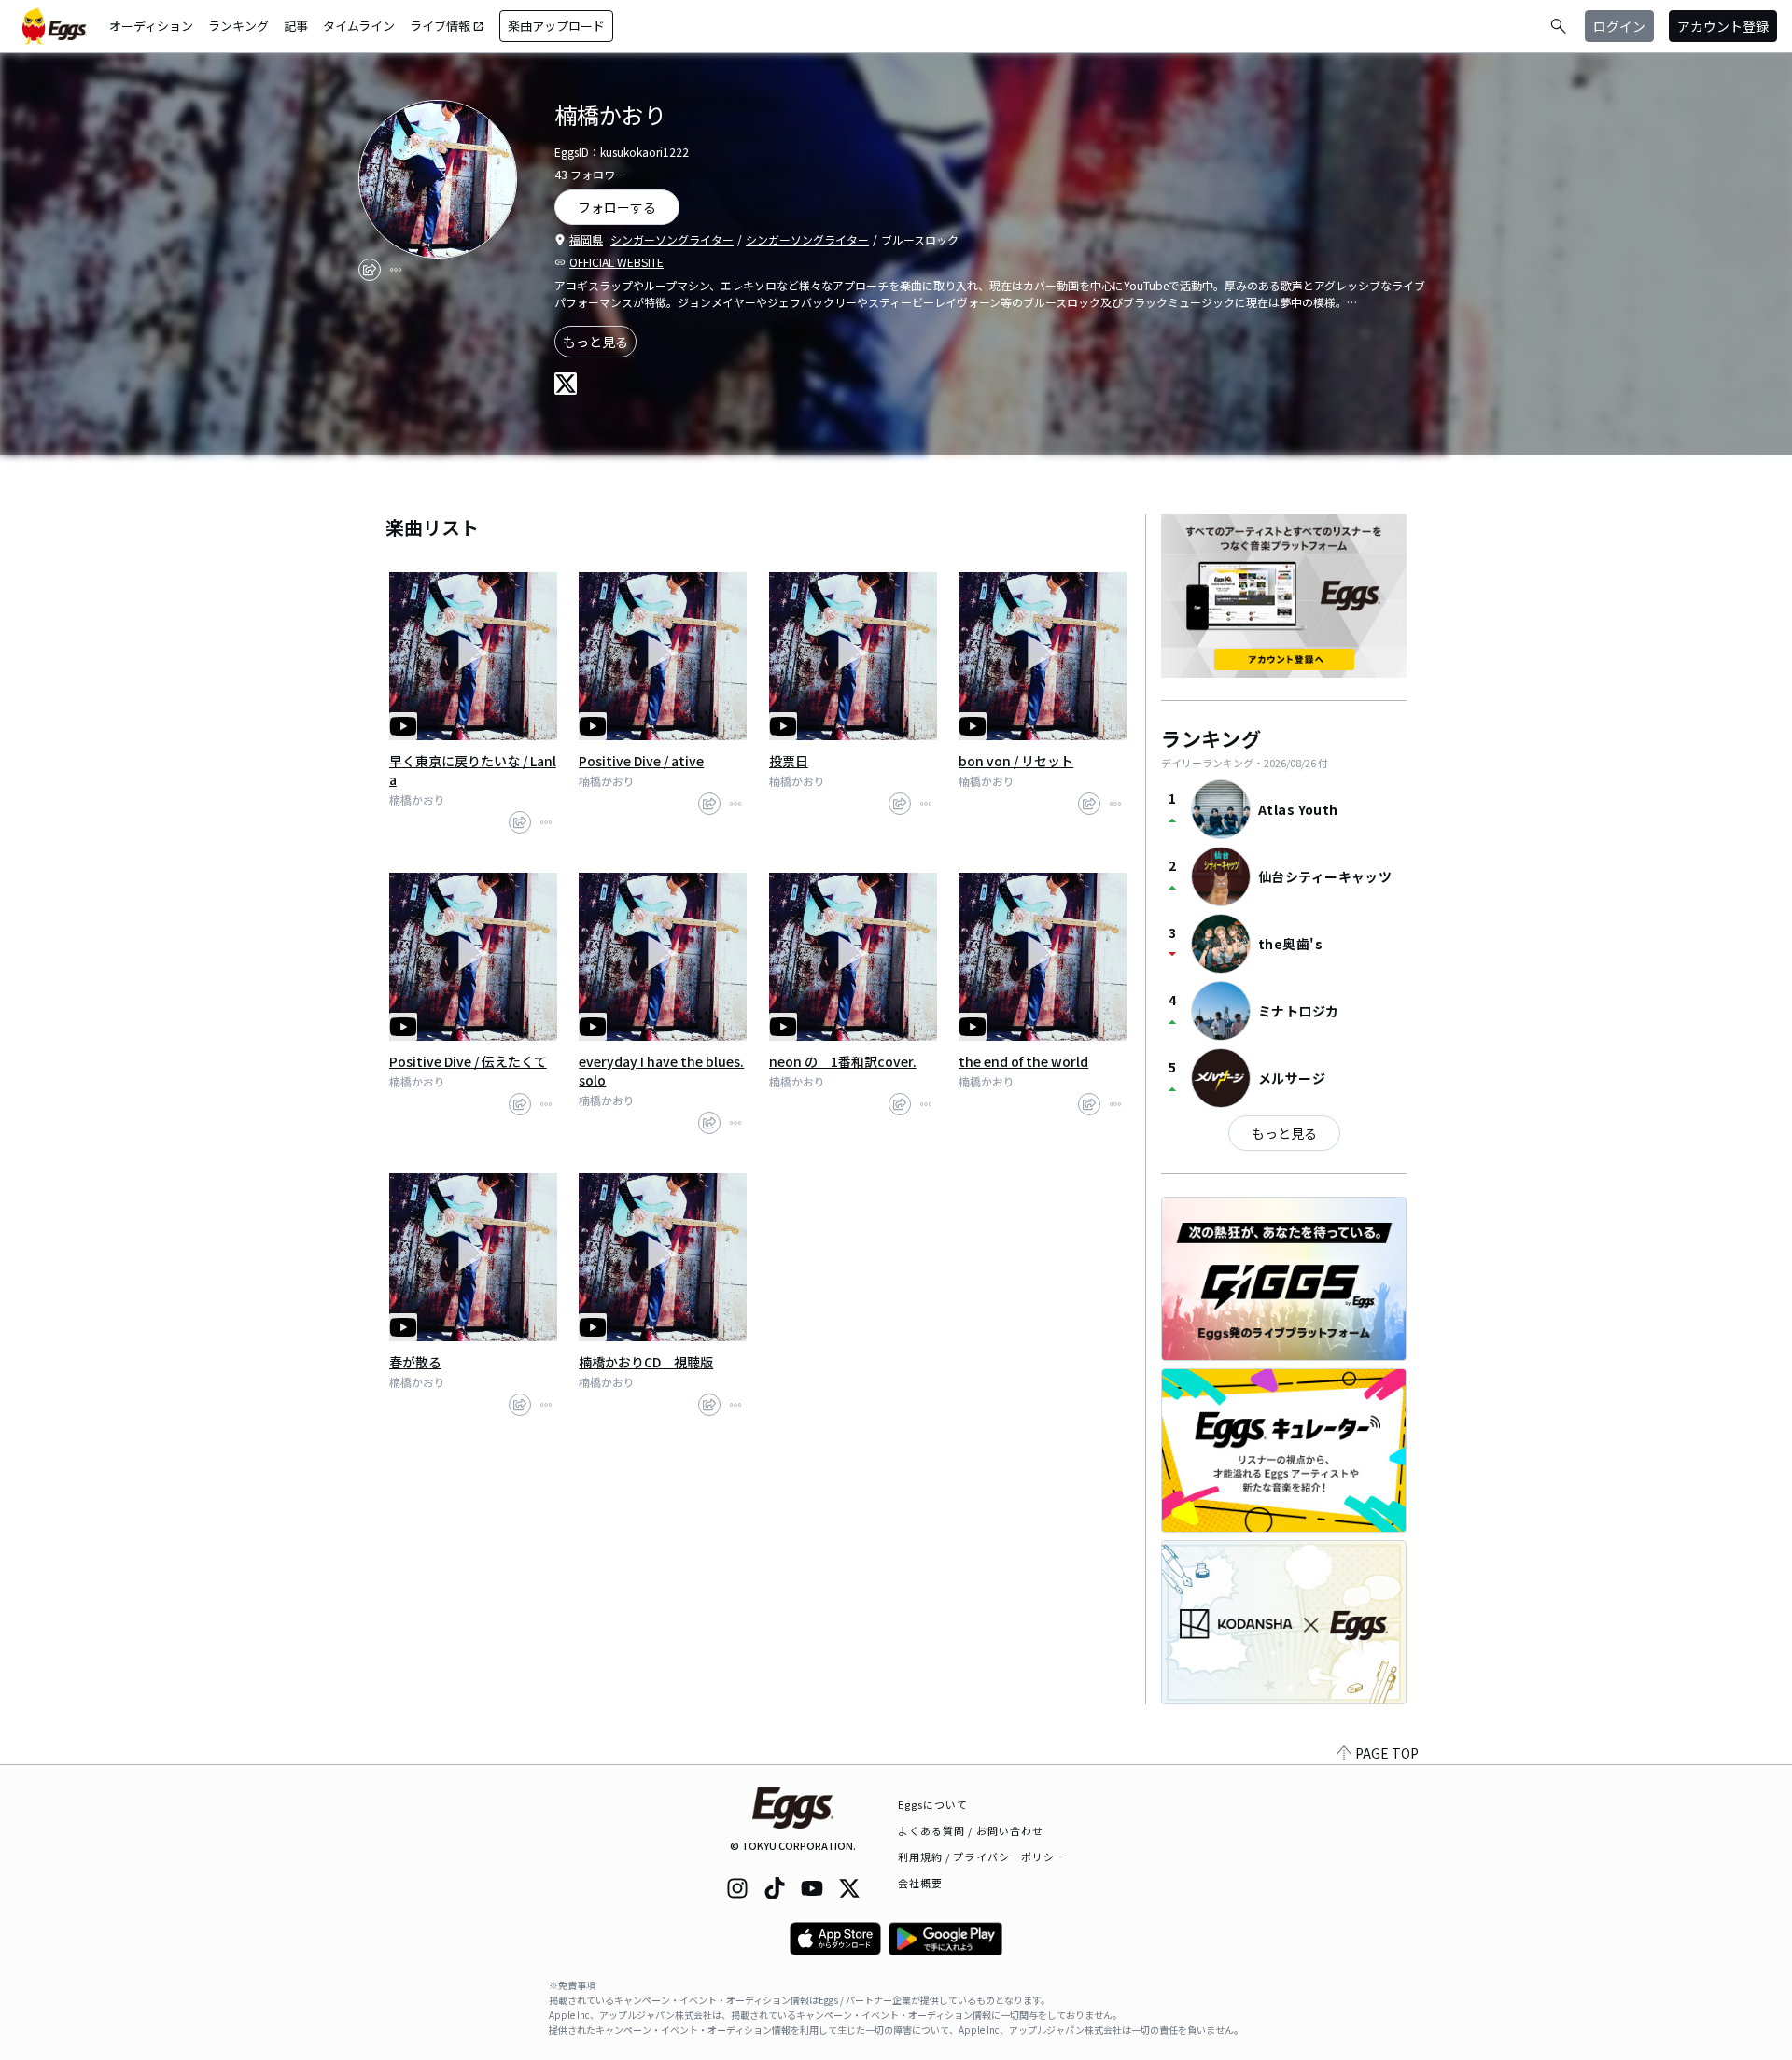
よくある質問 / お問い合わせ (971, 1830)
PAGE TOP (1387, 1753)
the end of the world (1023, 1061)
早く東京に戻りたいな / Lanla (473, 770)
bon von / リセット (1016, 761)
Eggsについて (933, 1804)
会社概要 (920, 1883)
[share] (370, 270)
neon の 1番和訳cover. (843, 1061)
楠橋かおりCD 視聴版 (646, 1362)
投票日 (789, 761)
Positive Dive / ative (641, 761)
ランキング (238, 26)
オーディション (151, 26)
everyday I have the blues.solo (661, 1071)
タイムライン (359, 26)
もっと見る (595, 342)
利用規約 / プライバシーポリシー (982, 1857)
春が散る (415, 1362)
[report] (396, 270)
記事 (296, 26)
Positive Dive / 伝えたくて (468, 1061)
